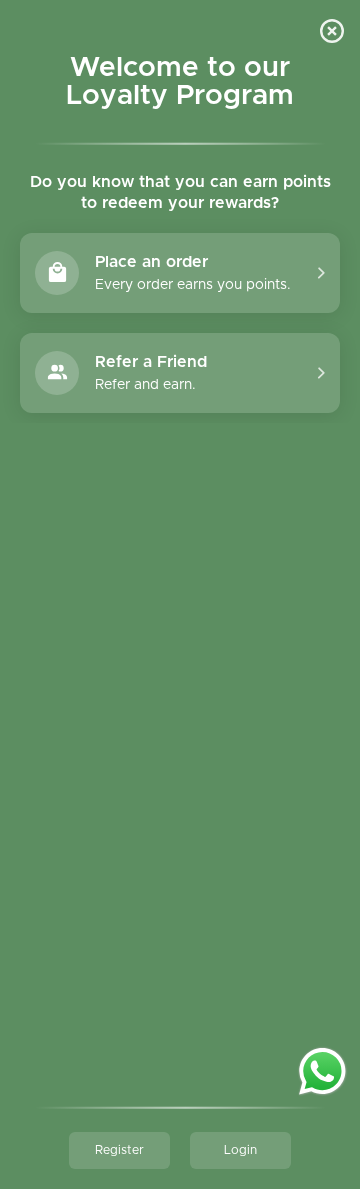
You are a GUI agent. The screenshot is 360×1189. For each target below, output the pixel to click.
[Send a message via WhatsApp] (322, 1071)
